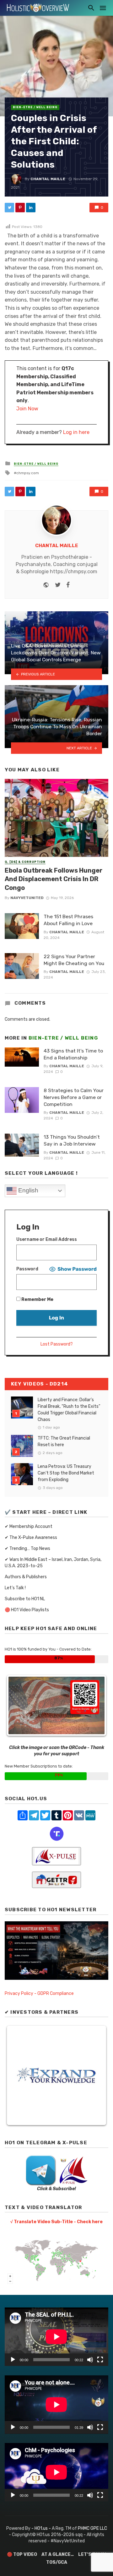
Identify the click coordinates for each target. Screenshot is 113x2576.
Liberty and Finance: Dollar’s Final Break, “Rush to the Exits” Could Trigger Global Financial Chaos (69, 1410)
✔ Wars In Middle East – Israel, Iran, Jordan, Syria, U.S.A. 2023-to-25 (53, 1563)
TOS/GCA (57, 2562)
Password (27, 1269)
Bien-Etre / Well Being (35, 107)
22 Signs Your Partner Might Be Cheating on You (74, 960)
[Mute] (90, 2360)
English (27, 1190)
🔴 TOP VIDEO (22, 2554)
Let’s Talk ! (15, 1588)
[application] (56, 2337)
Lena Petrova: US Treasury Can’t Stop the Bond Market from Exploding (66, 1473)
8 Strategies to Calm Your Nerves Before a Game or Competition (74, 1097)
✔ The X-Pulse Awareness (31, 1538)
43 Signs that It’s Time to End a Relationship (73, 1054)
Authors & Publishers (26, 1577)
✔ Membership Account (29, 1527)
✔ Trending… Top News (27, 1549)
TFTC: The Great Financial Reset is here (64, 1441)
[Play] (13, 2360)
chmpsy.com (28, 473)
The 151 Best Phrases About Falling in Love (68, 920)
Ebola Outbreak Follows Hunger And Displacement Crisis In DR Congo (54, 879)
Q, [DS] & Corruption (25, 862)
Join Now (27, 409)
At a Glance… (58, 2554)
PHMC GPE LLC (92, 2528)
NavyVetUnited (27, 898)
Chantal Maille (48, 179)
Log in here (76, 432)
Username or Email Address (47, 1239)
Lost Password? (57, 1344)
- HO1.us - (42, 2528)
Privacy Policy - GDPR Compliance (39, 1993)
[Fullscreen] (100, 2360)
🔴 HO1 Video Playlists (27, 1610)
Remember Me (37, 1299)
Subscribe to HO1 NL (25, 1599)
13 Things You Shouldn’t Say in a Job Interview (72, 1140)
